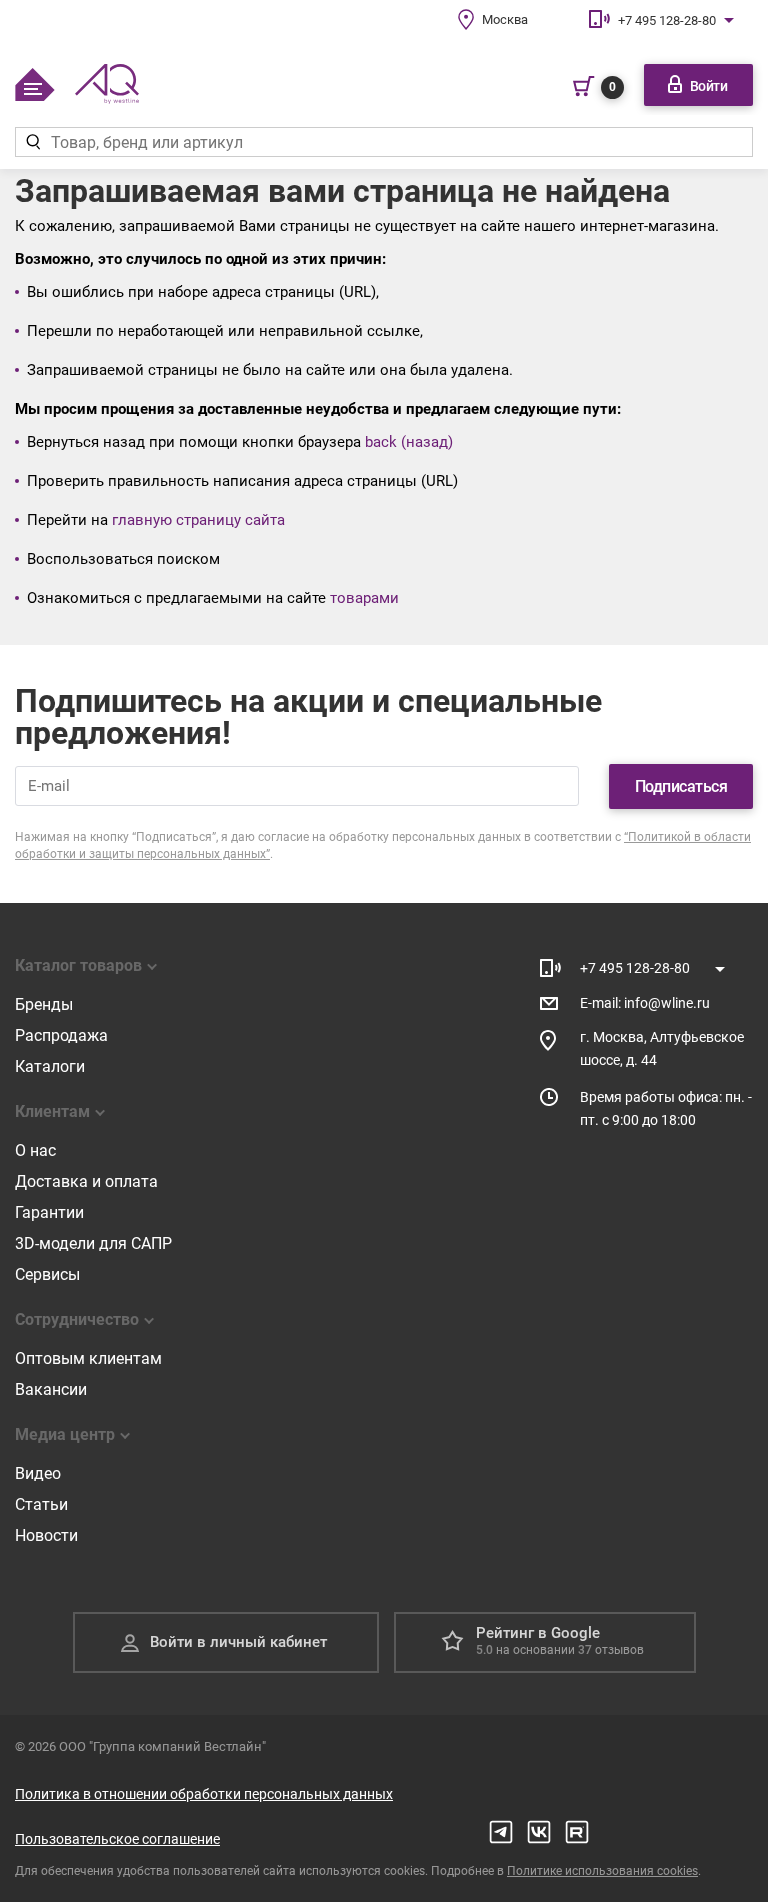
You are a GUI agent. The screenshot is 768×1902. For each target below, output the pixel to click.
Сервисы (47, 1274)
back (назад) (409, 442)
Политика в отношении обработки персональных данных (204, 1794)
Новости (46, 1535)
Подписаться (681, 786)
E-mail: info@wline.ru (645, 1003)
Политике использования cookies (602, 1871)
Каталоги (50, 1066)
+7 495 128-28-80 (667, 20)
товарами (364, 598)
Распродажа (61, 1035)
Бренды (44, 1004)
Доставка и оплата (86, 1181)
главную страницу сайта (198, 520)
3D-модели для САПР (93, 1243)
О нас (35, 1150)
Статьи (41, 1504)
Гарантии (49, 1212)
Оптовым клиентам (88, 1358)
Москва (505, 19)
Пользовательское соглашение (117, 1839)
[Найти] (32, 142)
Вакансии (51, 1389)
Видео (38, 1473)
